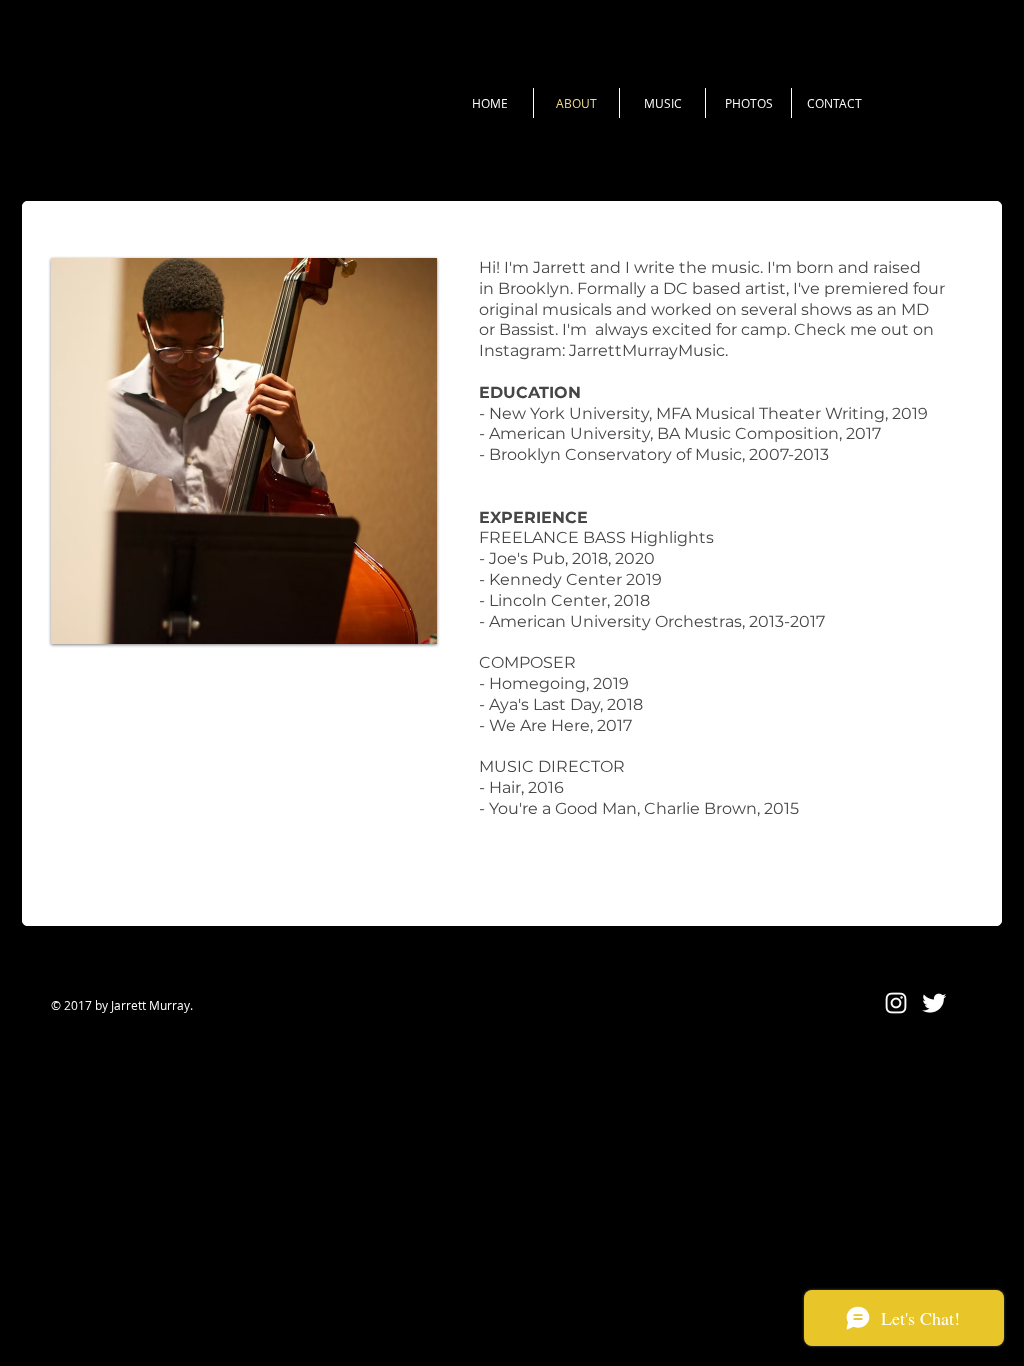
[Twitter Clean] (934, 1003)
